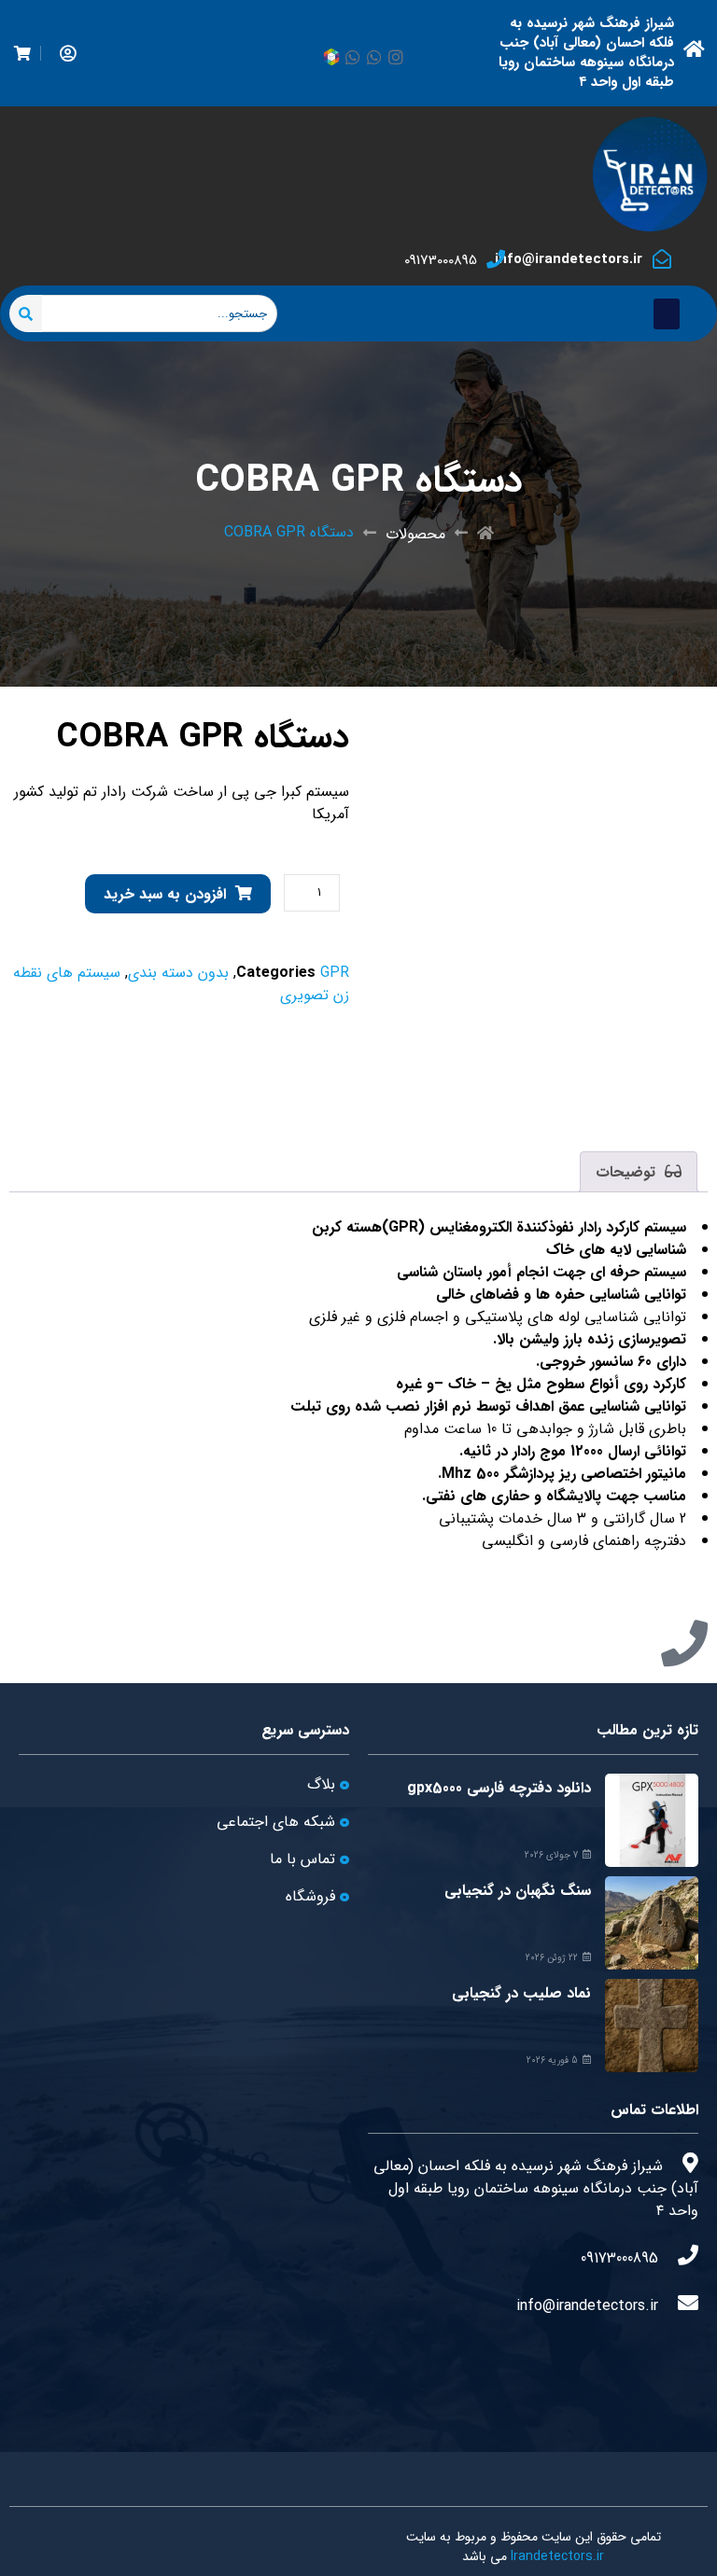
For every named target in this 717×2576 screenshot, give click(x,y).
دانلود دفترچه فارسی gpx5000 (499, 1788)
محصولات (415, 534)
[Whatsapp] (374, 57)
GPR (335, 973)
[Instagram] (396, 57)
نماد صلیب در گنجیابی (521, 1993)
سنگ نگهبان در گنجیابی (518, 1891)
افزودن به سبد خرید (165, 894)
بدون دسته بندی (178, 973)
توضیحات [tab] (628, 1172)
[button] (667, 314)
